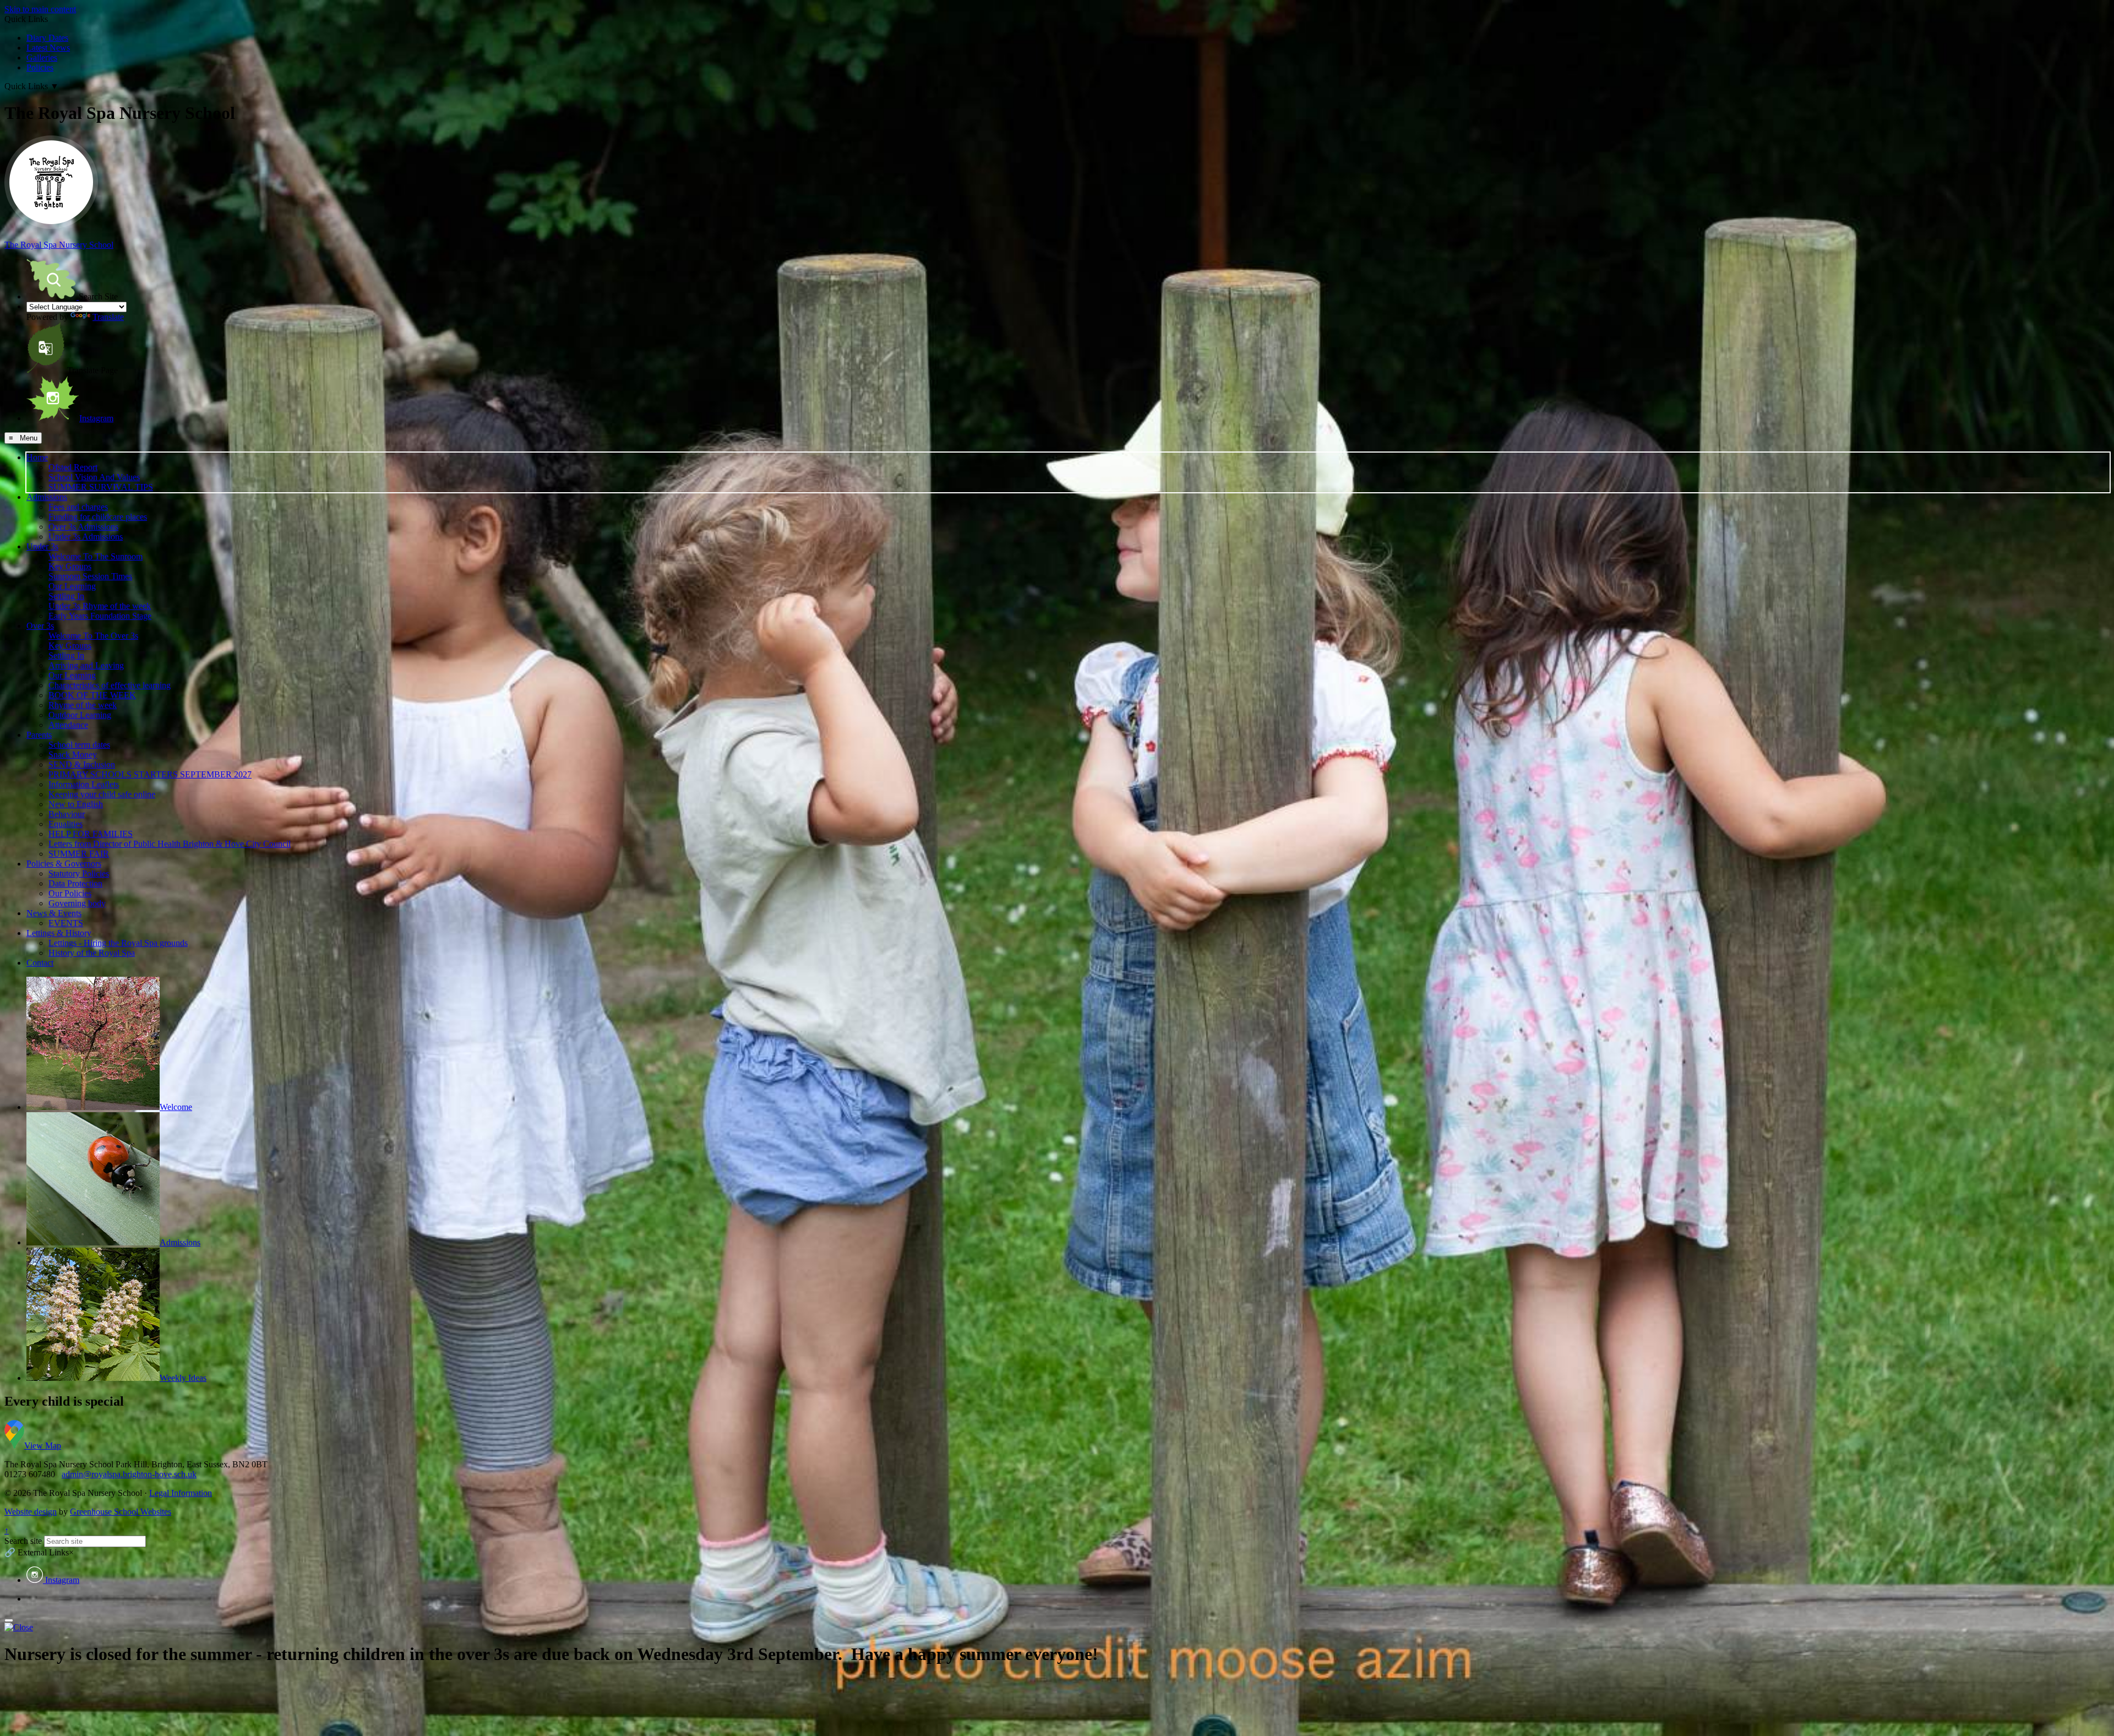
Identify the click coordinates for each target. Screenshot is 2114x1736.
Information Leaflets (84, 784)
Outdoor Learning (80, 715)
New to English (76, 804)
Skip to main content (40, 9)
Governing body (77, 903)
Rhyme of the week (83, 705)
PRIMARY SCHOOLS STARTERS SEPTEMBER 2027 (150, 774)
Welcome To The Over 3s (93, 636)
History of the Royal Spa (92, 953)
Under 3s (42, 546)
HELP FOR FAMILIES (91, 834)
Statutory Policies (79, 874)
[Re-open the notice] (9, 1620)
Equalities (66, 824)
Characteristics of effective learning (110, 685)
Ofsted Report (73, 467)
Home (37, 457)
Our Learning (72, 586)
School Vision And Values (94, 477)
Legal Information (181, 1493)
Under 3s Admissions (86, 537)
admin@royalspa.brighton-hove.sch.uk (129, 1474)
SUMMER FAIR (79, 854)
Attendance (68, 725)
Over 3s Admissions (83, 527)
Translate (108, 317)
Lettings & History (59, 933)
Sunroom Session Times (90, 576)
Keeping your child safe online (102, 794)
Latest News (48, 48)
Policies (40, 67)
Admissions (47, 497)
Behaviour (67, 814)
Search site (23, 1541)
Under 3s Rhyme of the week (100, 606)
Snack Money (73, 755)
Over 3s (40, 626)
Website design (31, 1512)
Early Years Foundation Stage (100, 616)
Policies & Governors (64, 864)
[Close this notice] (19, 1627)
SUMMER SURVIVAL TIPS (101, 487)
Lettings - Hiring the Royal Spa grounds (118, 943)
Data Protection (75, 883)
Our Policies (70, 893)
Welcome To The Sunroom (96, 556)
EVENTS (66, 923)
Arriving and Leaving (86, 665)
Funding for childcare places (98, 517)
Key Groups (70, 566)
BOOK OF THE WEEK (92, 695)
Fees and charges (78, 507)
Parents (39, 735)
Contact (40, 963)
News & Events (54, 913)
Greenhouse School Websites (121, 1512)
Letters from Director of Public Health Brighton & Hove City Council (170, 844)
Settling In (66, 596)
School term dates (79, 745)
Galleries (42, 58)
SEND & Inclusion (82, 764)
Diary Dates (47, 38)
